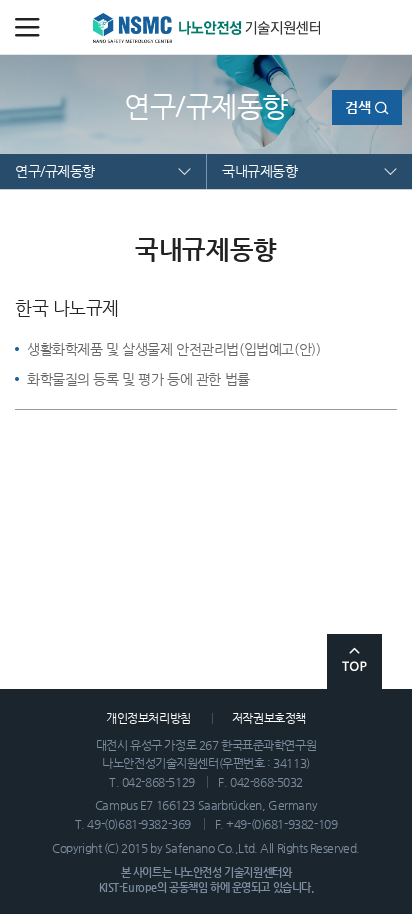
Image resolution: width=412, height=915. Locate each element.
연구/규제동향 (55, 171)
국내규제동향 (259, 171)
